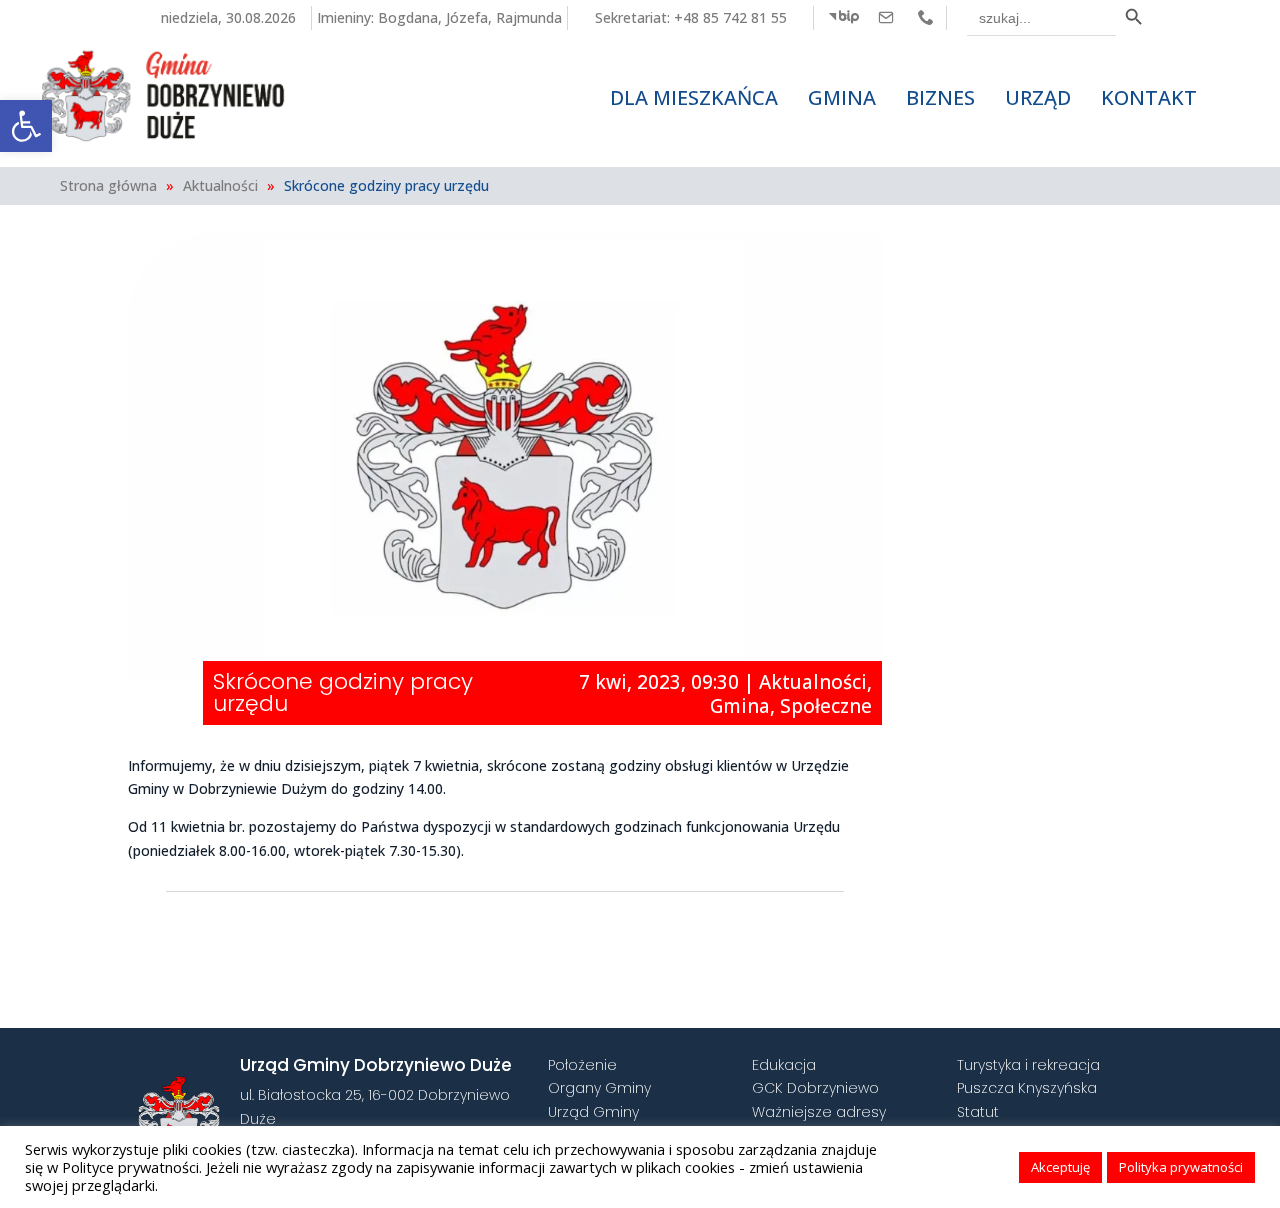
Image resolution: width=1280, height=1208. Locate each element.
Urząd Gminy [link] (593, 1112)
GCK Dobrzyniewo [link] (815, 1088)
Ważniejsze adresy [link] (819, 1112)
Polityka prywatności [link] (1181, 1167)
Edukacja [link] (784, 1065)
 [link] (886, 17)
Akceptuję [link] (1060, 1167)
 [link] (926, 17)
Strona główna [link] (108, 185)
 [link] (844, 17)
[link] (26, 126)
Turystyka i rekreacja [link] (1028, 1065)
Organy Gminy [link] (599, 1088)
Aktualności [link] (220, 185)
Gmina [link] (740, 706)
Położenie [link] (582, 1065)
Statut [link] (978, 1112)
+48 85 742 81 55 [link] (730, 17)
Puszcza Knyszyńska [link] (1027, 1088)
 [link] (765, 929)
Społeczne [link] (826, 706)
